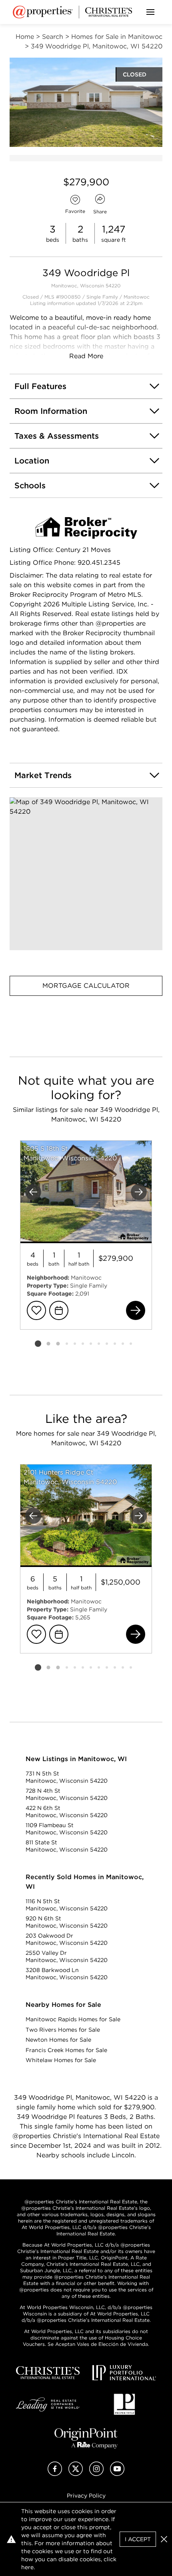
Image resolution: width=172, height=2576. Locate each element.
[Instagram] (96, 2474)
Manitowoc (137, 297)
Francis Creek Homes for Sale (66, 2050)
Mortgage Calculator (86, 986)
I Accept (138, 2539)
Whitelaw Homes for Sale (61, 2060)
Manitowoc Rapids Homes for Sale (73, 2019)
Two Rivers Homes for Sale (63, 2030)
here (27, 2567)
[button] (86, 874)
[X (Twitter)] (76, 2474)
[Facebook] (55, 2474)
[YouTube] (117, 2474)
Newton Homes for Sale (58, 2040)
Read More (86, 356)
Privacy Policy (86, 2496)
